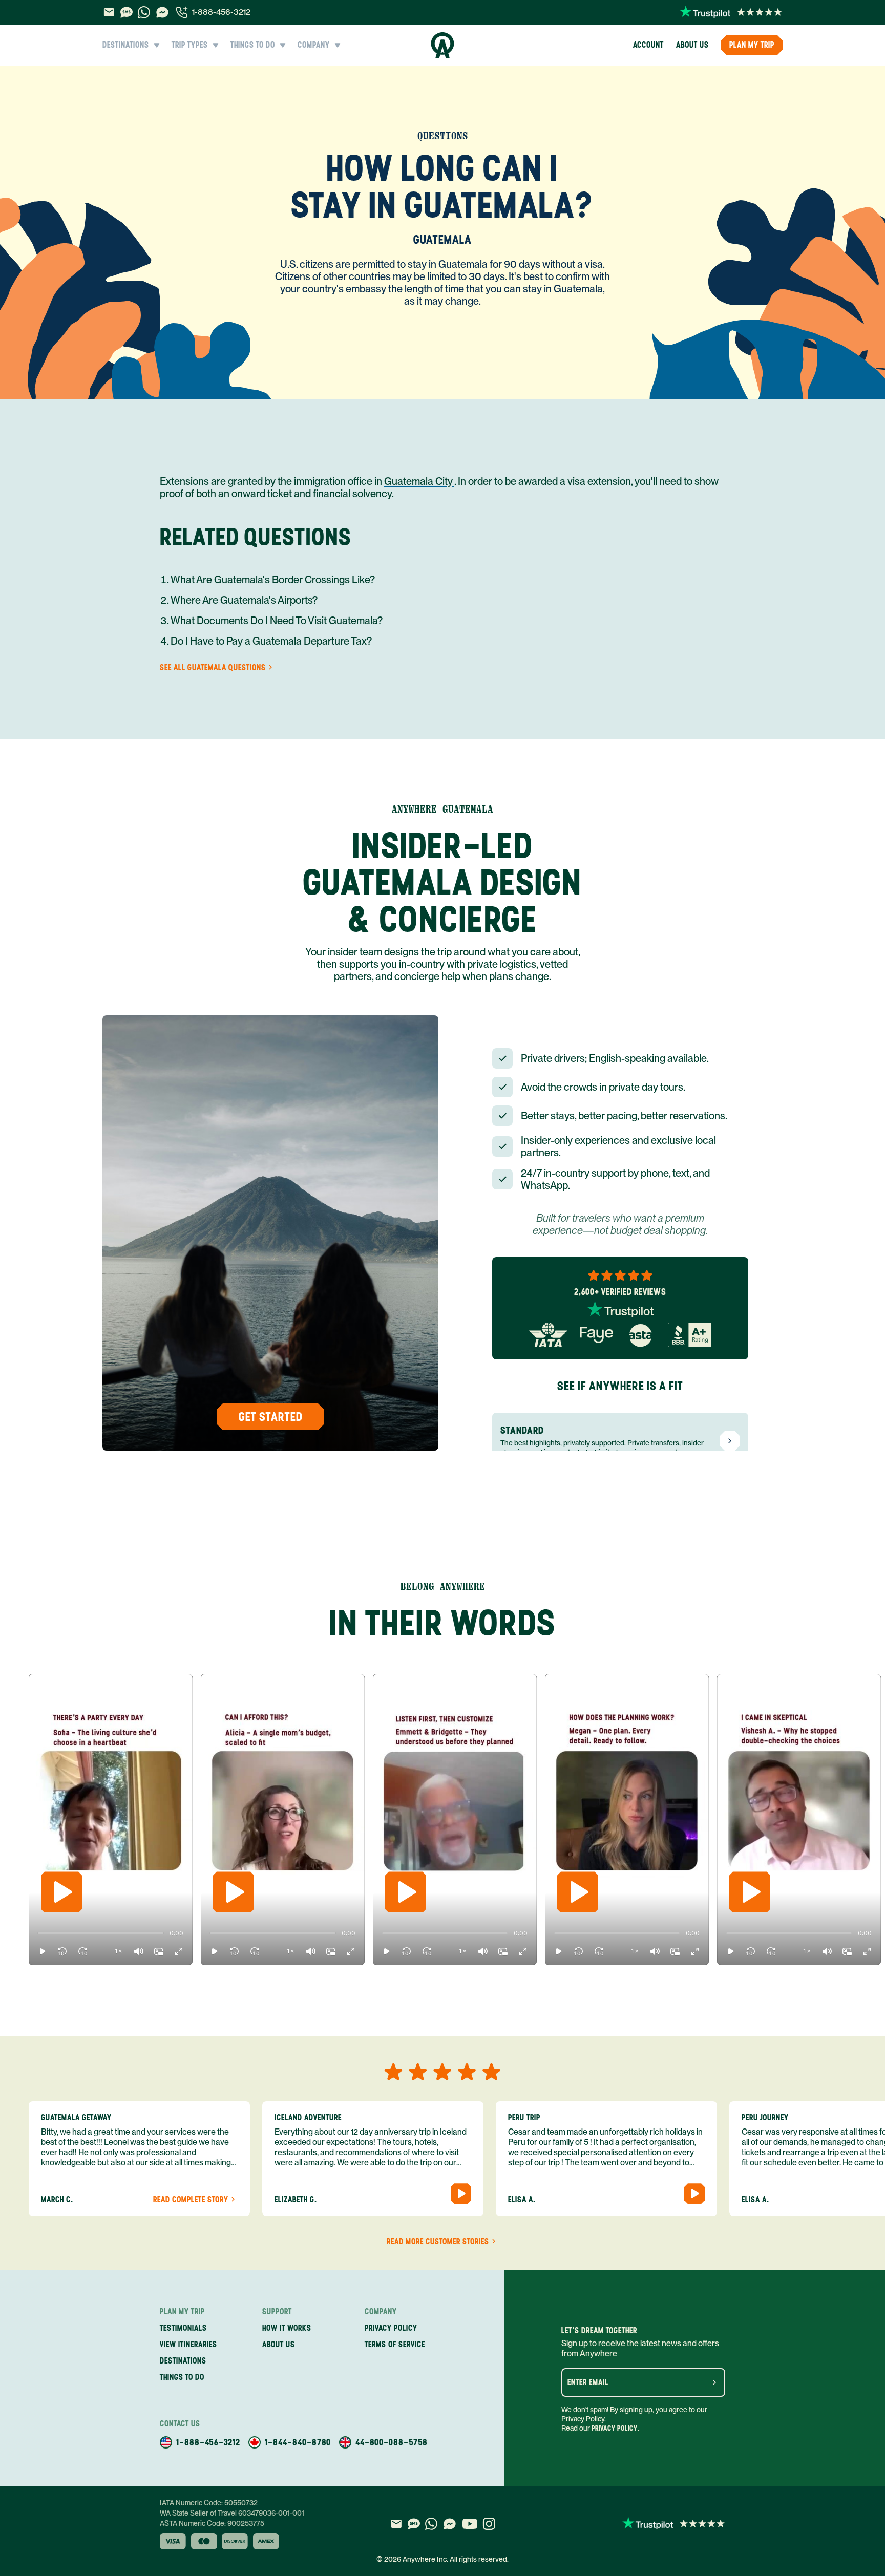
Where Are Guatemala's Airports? (244, 600)
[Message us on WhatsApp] (144, 12)
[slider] (38, 1933)
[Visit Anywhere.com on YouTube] (470, 2524)
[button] (43, 1951)
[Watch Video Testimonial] (461, 2194)
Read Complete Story (191, 2200)
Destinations (183, 2361)
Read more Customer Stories (438, 2242)
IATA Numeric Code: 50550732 (209, 2503)
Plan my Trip (752, 45)
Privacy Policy (615, 2428)
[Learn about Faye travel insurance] (596, 1335)
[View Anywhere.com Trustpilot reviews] (731, 12)
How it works (287, 2328)
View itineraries (188, 2344)
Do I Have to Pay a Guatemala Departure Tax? (271, 641)
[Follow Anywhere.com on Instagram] (489, 2524)
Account (648, 45)
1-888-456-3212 (221, 12)
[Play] (61, 1892)
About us (692, 45)
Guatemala (442, 239)
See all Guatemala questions (213, 668)
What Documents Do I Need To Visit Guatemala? (277, 621)
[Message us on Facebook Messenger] (162, 12)
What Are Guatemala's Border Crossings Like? (273, 580)
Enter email (588, 2382)
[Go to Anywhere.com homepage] (443, 45)
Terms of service (395, 2344)
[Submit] (714, 2382)
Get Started (271, 1417)
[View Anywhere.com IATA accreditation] (548, 1335)
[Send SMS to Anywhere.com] (127, 12)
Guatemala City (419, 481)
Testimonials (183, 2328)
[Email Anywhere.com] (109, 12)
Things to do (182, 2377)
